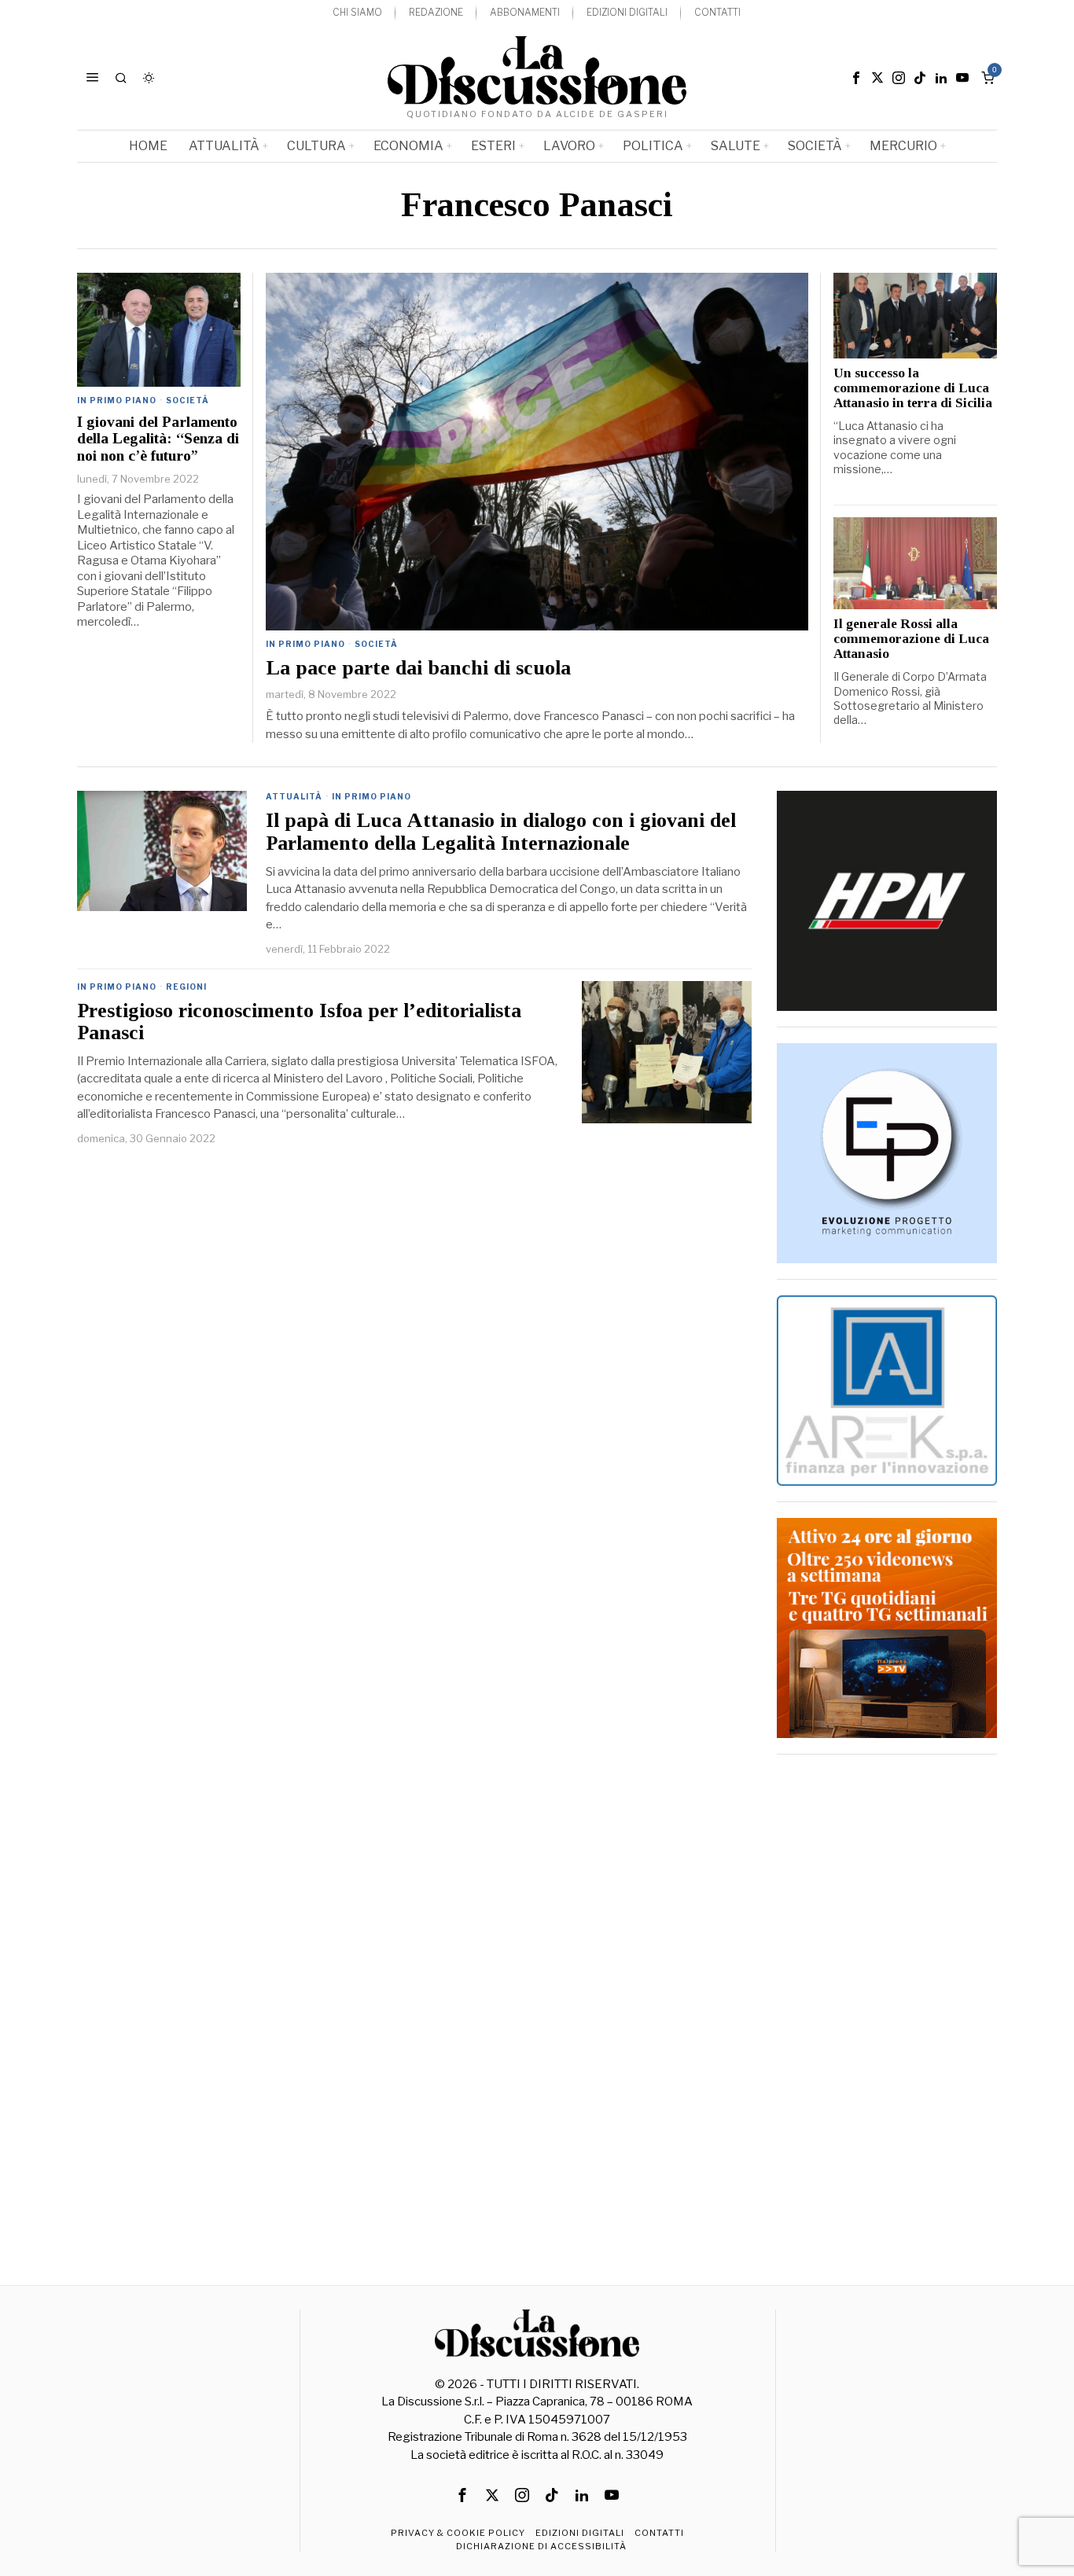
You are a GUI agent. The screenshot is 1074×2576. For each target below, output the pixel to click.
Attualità (294, 796)
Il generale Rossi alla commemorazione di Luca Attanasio (911, 639)
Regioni (186, 987)
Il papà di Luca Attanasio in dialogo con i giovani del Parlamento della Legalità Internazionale (501, 832)
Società (376, 644)
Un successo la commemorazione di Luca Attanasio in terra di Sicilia (913, 388)
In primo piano (305, 644)
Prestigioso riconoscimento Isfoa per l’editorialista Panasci (299, 1022)
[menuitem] (357, 13)
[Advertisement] (887, 2006)
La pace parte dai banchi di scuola (418, 668)
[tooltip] (856, 78)
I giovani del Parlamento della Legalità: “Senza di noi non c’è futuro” (158, 439)
